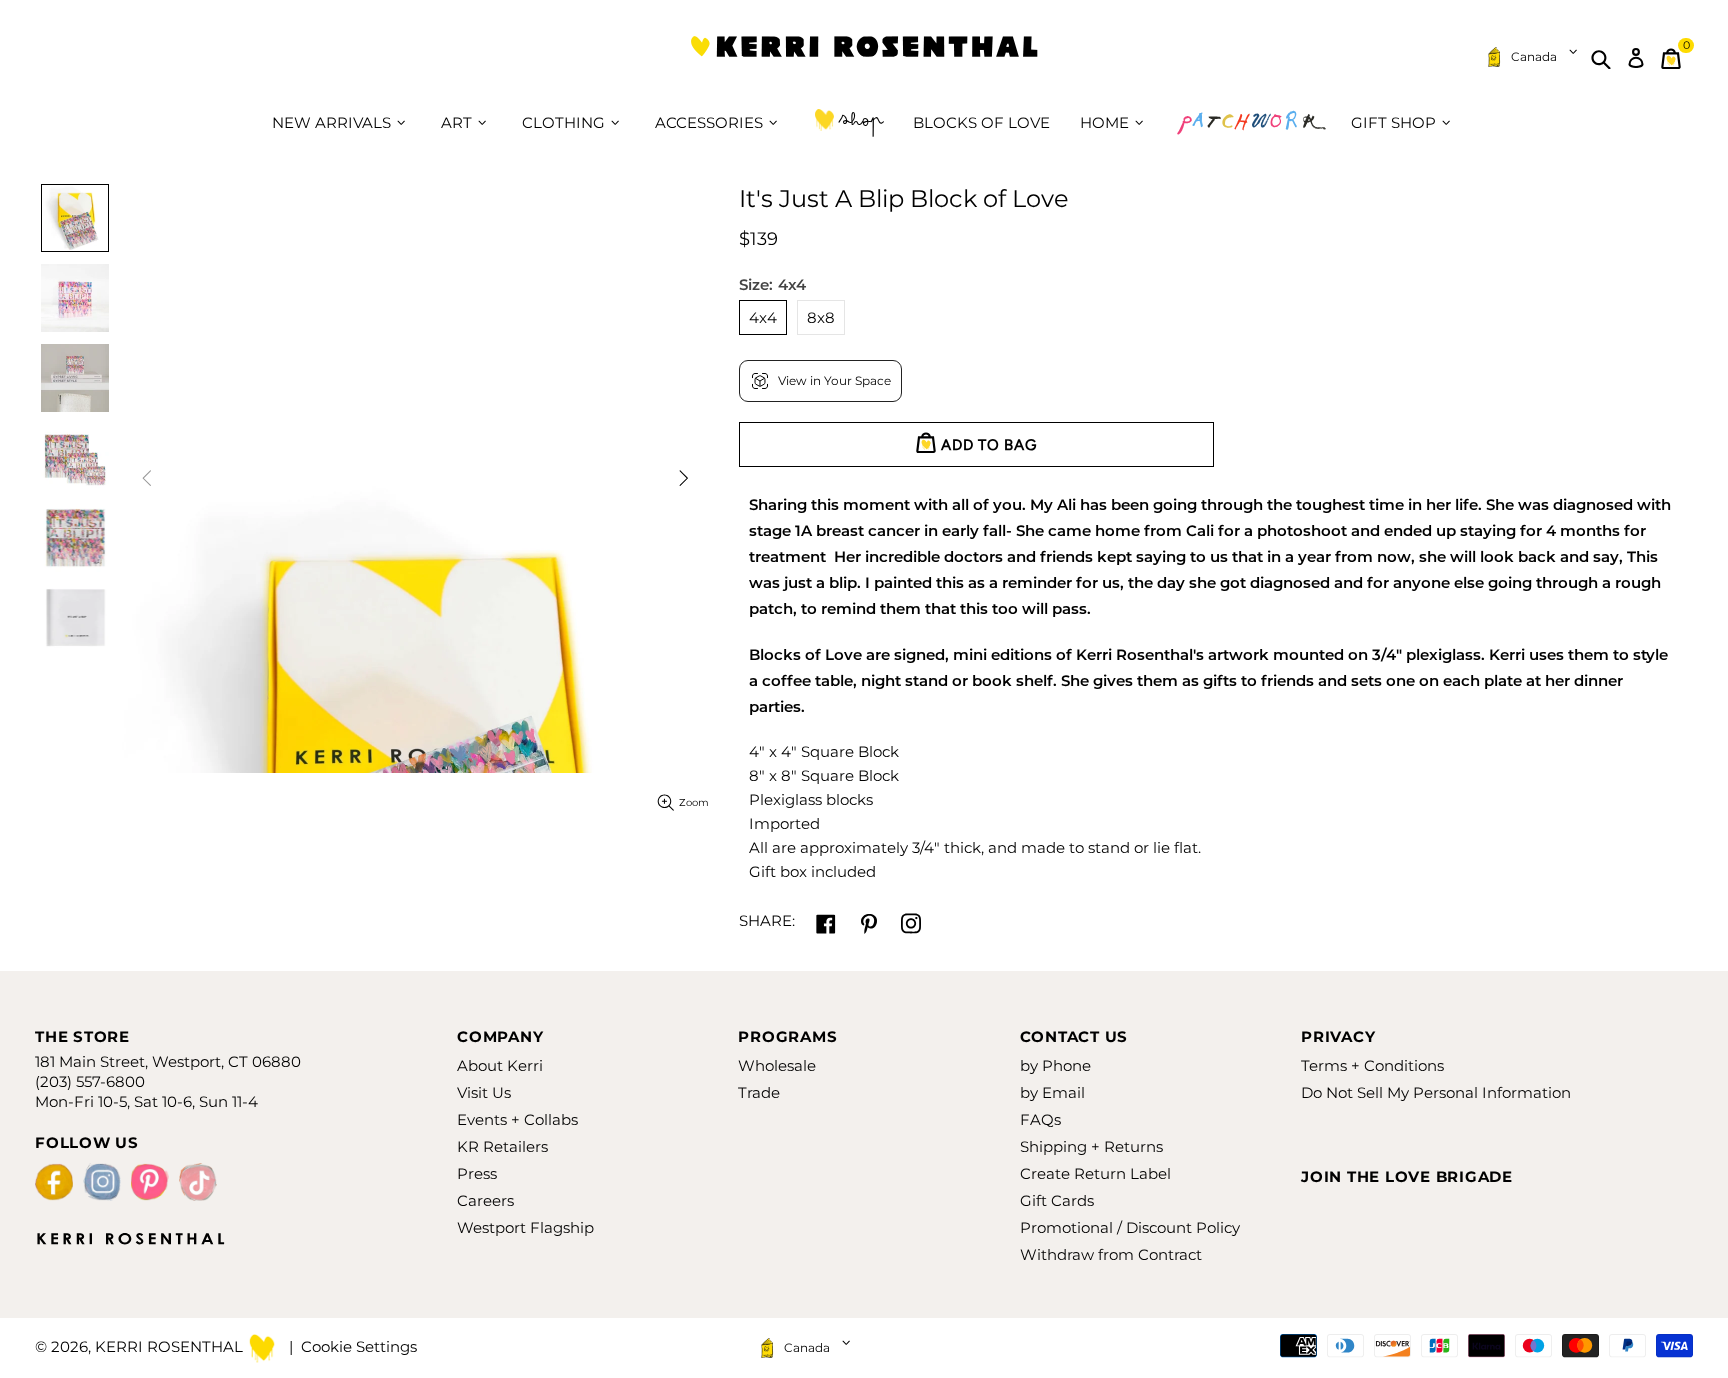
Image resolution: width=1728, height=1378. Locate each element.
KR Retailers (502, 1146)
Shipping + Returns (1091, 1146)
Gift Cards (1057, 1200)
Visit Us (484, 1092)
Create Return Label (1095, 1173)
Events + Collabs (517, 1119)
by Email (1052, 1092)
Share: (767, 920)
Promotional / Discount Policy (1130, 1227)
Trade (759, 1092)
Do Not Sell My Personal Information (1436, 1092)
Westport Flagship (525, 1227)
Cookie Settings (359, 1346)
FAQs (1040, 1119)
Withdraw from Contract (1111, 1254)
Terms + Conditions (1372, 1065)
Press (477, 1173)
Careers (485, 1200)
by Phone (1055, 1065)
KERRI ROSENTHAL (864, 58)
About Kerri (500, 1065)
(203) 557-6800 (90, 1081)
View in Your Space (834, 380)
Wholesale (777, 1065)
